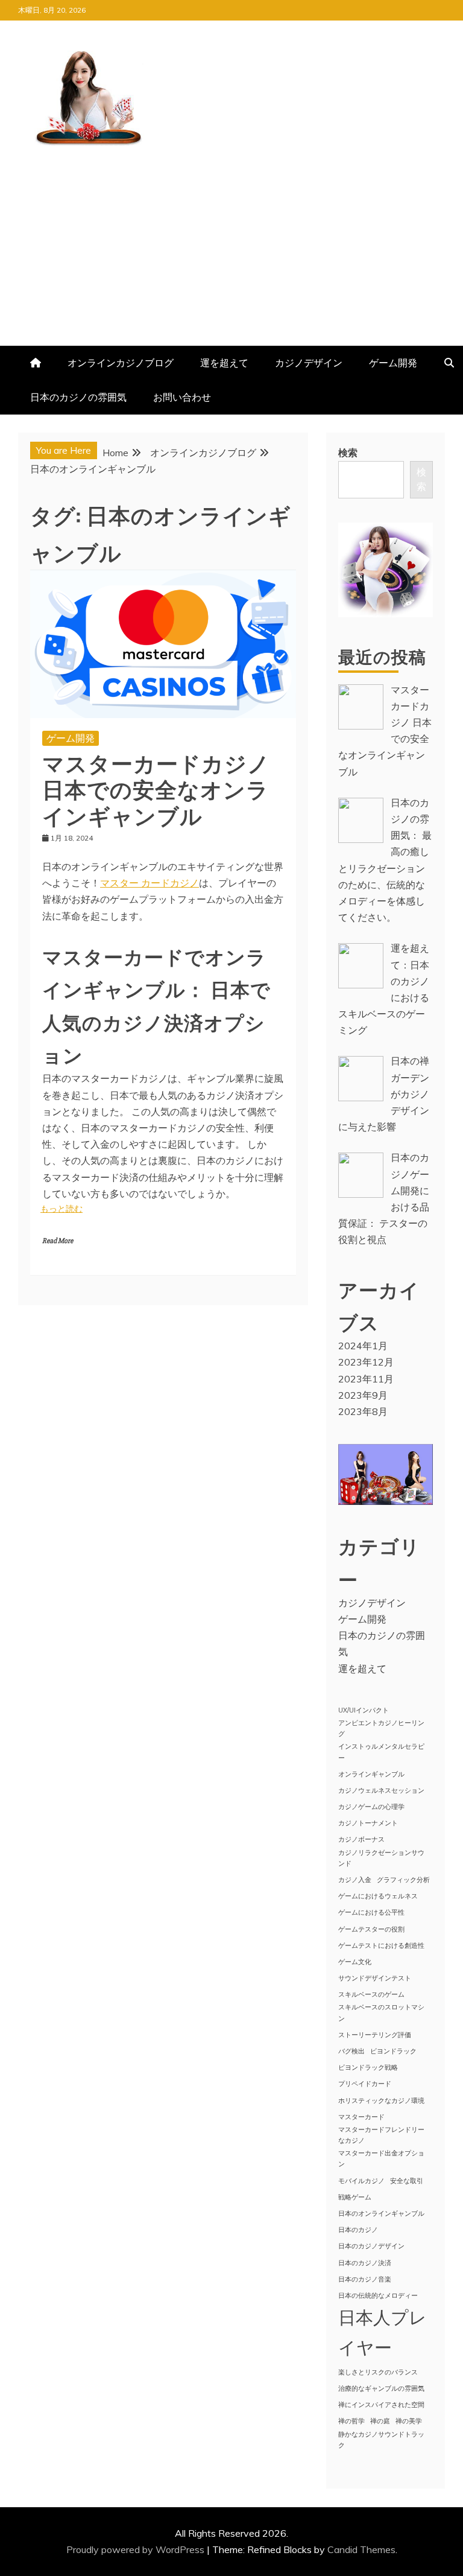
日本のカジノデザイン (371, 2246)
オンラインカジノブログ (121, 363)
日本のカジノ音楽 (365, 2279)
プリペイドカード (365, 2084)
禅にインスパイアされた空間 (381, 2405)
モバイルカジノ (361, 2181)
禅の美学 (409, 2421)
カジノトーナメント (368, 1823)
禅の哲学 (351, 2421)
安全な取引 (407, 2181)
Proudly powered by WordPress (137, 2549)
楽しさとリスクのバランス (378, 2372)
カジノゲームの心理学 (371, 1807)
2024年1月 (363, 1346)
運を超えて (224, 363)
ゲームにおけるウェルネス (378, 1896)
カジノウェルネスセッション (381, 1790)
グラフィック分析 (403, 1880)
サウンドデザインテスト (375, 1978)
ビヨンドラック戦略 (368, 2067)
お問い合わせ (182, 397)
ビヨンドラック (393, 2051)
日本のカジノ (358, 2230)
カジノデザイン (309, 363)
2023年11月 (366, 1379)
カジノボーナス (361, 1839)
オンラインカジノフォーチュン (81, 223)
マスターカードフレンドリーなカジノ (381, 2135)
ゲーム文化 (355, 1962)
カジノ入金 (355, 1880)
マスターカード (361, 2117)
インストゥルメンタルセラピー (381, 1752)
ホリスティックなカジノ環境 (381, 2101)
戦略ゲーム (355, 2197)
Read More (58, 1241)
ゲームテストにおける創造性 (381, 1945)
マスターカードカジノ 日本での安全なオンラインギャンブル (156, 788)
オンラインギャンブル (371, 1774)
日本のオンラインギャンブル (381, 2213)
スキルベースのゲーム (371, 1994)
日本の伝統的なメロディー (378, 2295)
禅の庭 (380, 2421)
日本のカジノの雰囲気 (78, 397)
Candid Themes (361, 2549)
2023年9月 (363, 1395)
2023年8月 (363, 1411)
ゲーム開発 (393, 363)
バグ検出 (351, 2051)
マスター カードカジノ (150, 883)
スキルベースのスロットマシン (381, 2012)
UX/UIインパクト (364, 1710)
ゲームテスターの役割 (371, 1929)
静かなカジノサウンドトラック (381, 2440)
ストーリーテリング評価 (375, 2035)
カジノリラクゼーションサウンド (381, 1858)
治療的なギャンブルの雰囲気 (381, 2388)
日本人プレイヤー (383, 2332)
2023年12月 (366, 1362)
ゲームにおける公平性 (371, 1912)
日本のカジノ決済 (365, 2263)
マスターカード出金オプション (381, 2158)
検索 (348, 453)
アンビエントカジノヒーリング (381, 1728)
